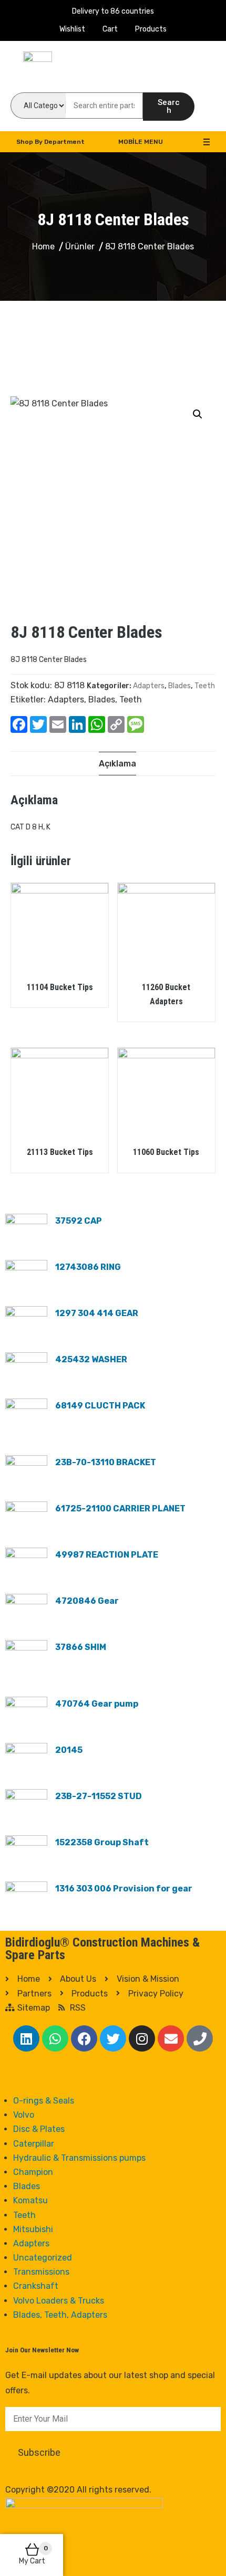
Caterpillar (34, 2144)
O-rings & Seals (44, 2101)
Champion (33, 2172)
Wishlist (72, 29)
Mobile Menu (141, 142)
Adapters (149, 686)
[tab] (117, 764)
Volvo (24, 2115)
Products (151, 29)
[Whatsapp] (55, 2038)
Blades (179, 686)
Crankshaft (36, 2286)
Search (169, 106)
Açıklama (117, 764)
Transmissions (41, 2272)
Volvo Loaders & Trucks (59, 2301)
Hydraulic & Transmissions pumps (79, 2158)
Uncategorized (43, 2258)
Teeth (205, 686)
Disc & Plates (39, 2129)
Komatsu (30, 2200)
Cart (110, 29)
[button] (198, 414)
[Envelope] (171, 2038)
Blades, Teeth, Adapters (60, 2315)
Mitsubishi (33, 2229)
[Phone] (200, 2038)
